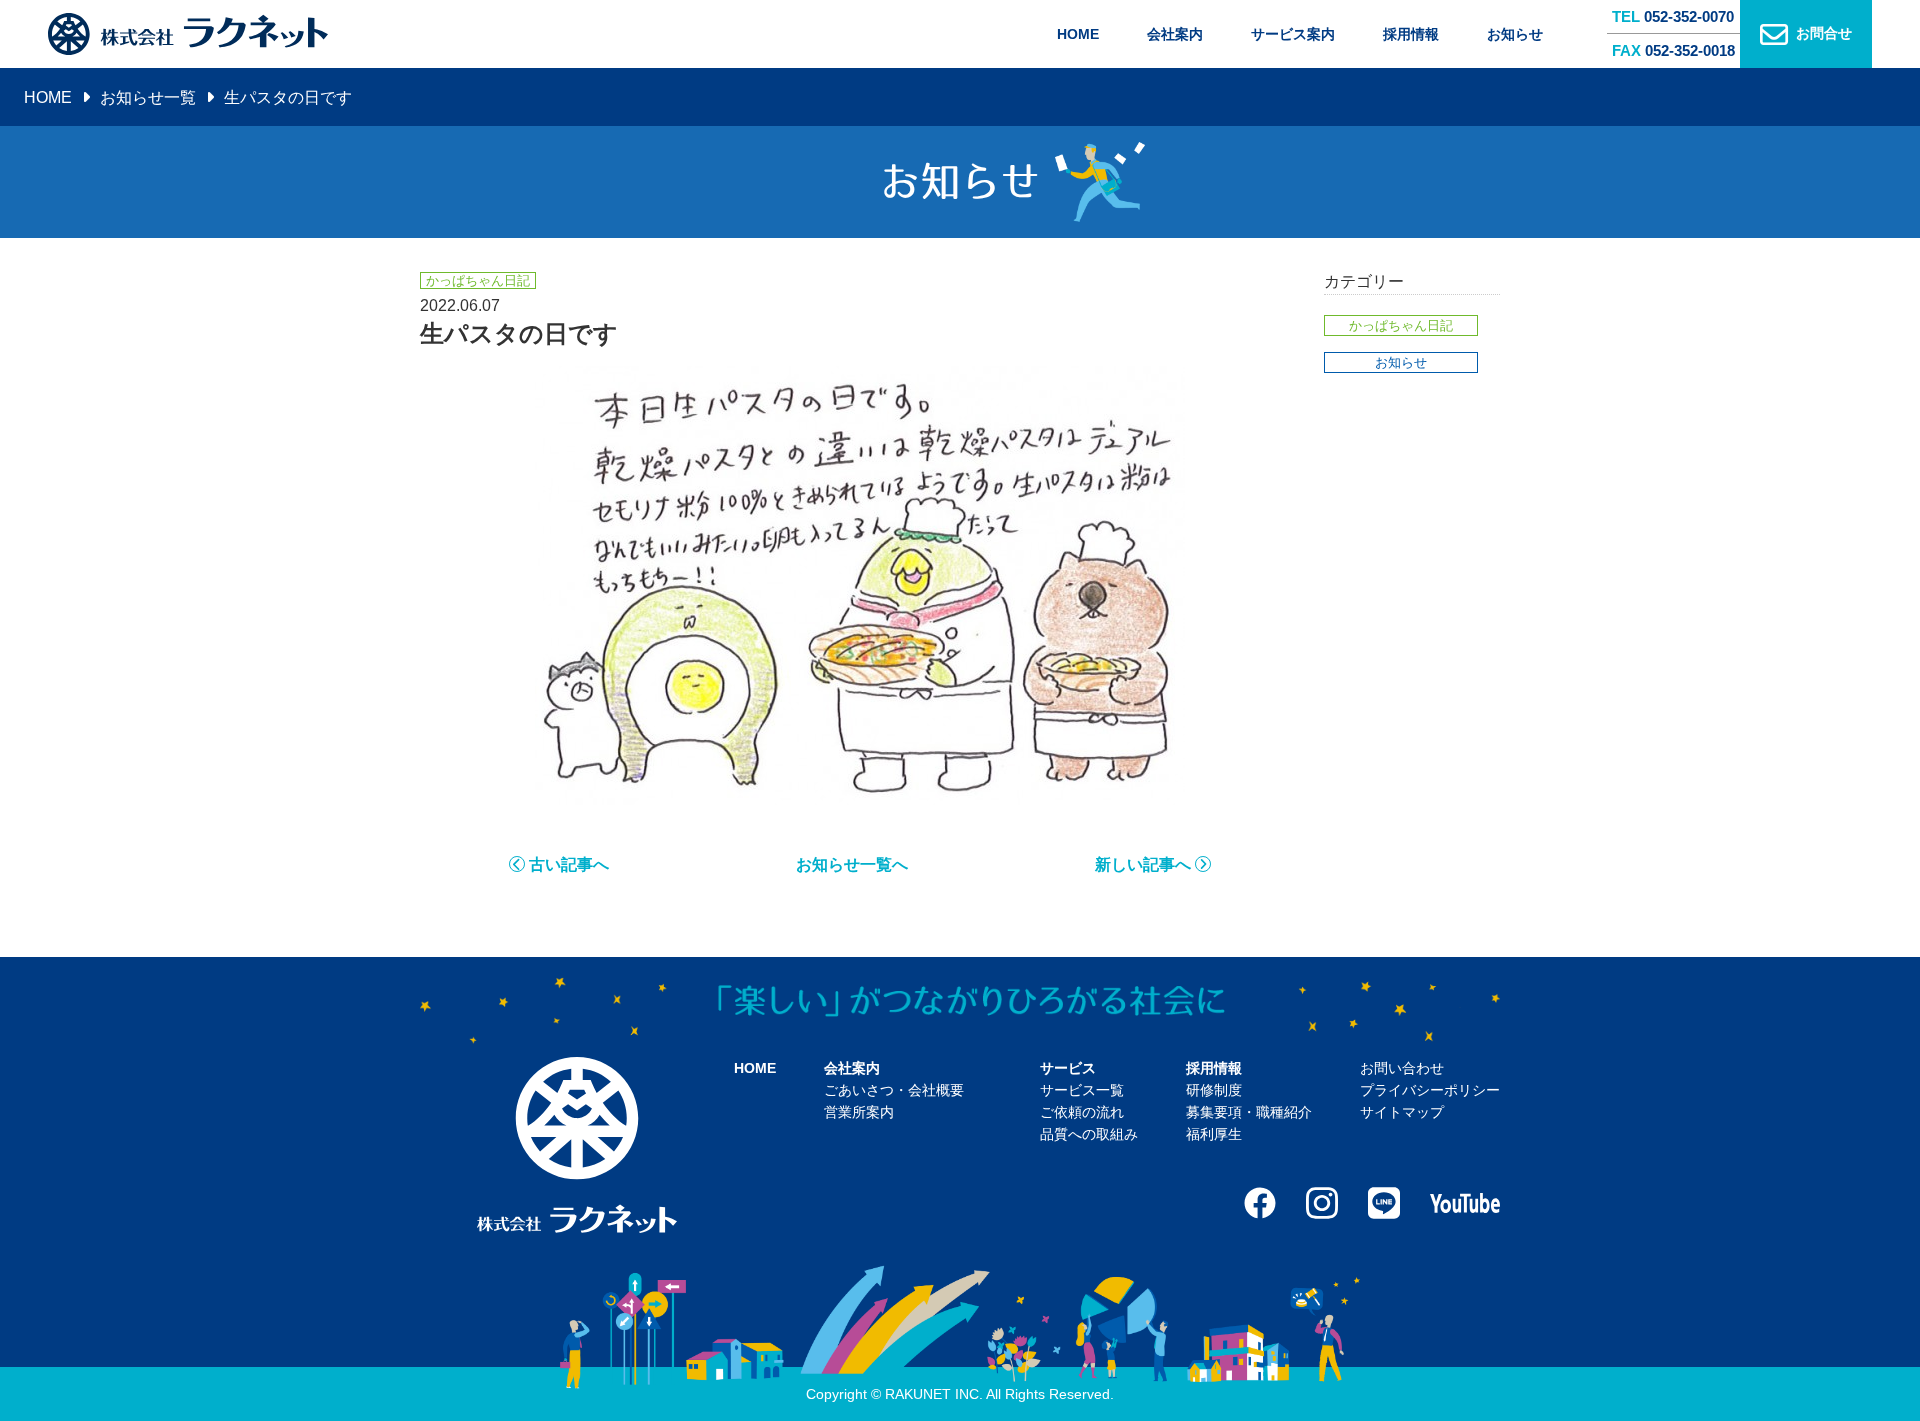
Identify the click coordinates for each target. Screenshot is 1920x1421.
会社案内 (1175, 34)
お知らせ (1515, 34)
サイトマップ (1402, 1112)
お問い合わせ (1402, 1068)
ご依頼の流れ (1082, 1112)
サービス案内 (1293, 34)
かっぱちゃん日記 (1401, 325)
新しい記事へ (1143, 864)
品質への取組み (1089, 1134)
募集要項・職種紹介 (1249, 1112)
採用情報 (1411, 34)
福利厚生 (1214, 1134)
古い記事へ (569, 864)
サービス (1068, 1068)
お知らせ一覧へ (852, 864)
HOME (1078, 34)
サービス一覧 (1082, 1090)
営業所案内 (859, 1112)
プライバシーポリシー (1430, 1090)
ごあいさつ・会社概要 (894, 1090)
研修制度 (1214, 1090)
